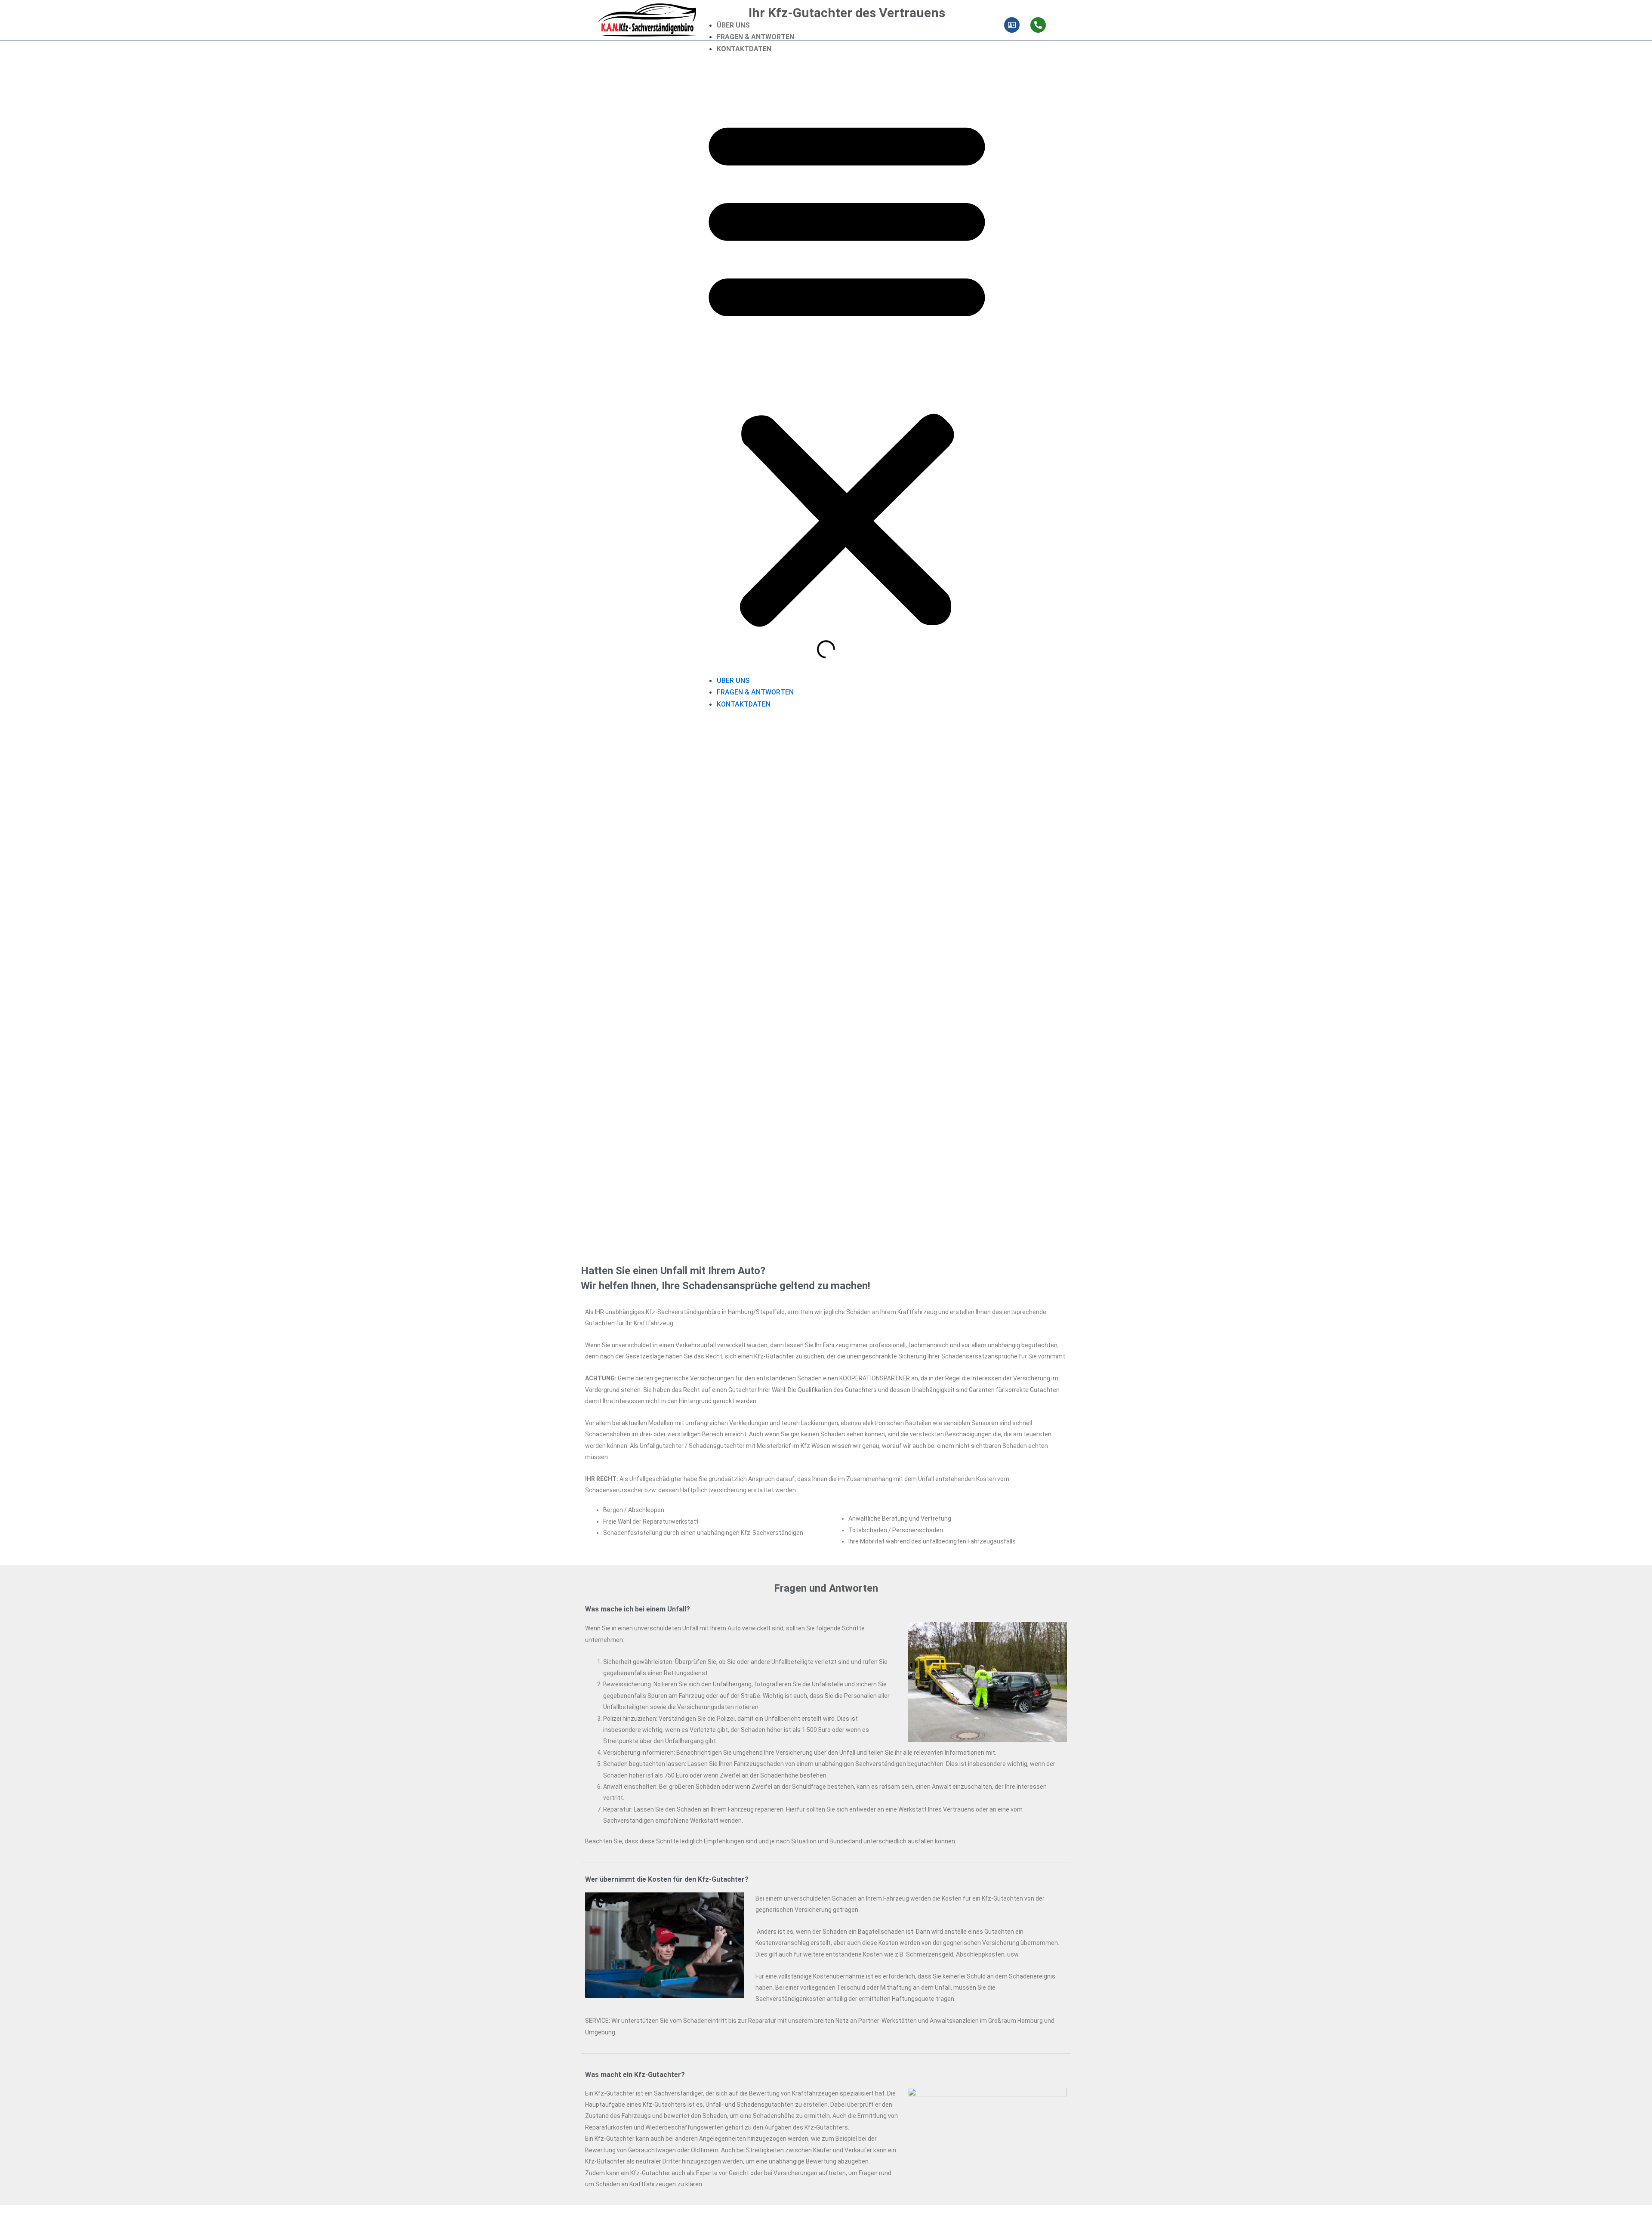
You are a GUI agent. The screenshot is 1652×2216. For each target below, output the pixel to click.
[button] (847, 370)
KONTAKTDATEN (744, 49)
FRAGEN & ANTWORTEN (755, 37)
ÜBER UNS (733, 25)
